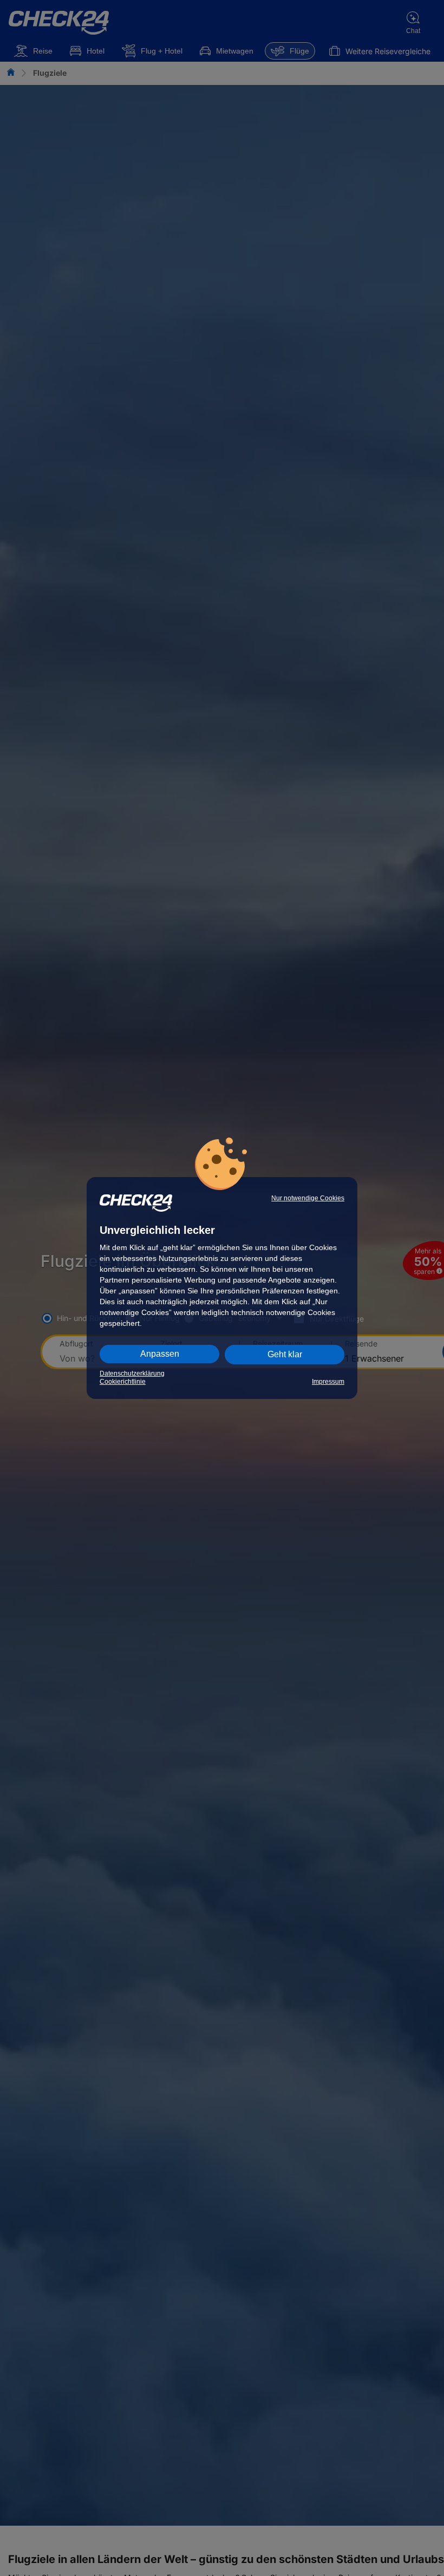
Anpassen (160, 1354)
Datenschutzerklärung (132, 1374)
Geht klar (285, 1354)
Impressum (328, 1382)
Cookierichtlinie (123, 1382)
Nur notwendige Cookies (308, 1198)
